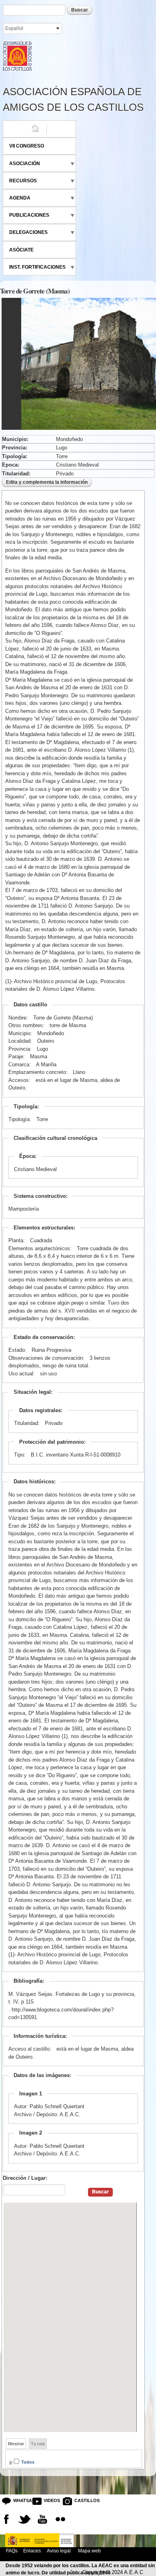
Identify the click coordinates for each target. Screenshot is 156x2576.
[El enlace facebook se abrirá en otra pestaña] (6, 2519)
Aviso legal (59, 2551)
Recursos (23, 181)
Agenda (20, 198)
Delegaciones (28, 232)
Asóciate (21, 250)
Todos (28, 2462)
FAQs (12, 2551)
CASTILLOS (81, 2500)
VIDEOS (50, 2500)
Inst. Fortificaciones (37, 267)
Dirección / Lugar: (25, 2178)
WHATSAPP (20, 2500)
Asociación (25, 164)
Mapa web (89, 2551)
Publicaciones (29, 215)
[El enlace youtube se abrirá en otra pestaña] (42, 2519)
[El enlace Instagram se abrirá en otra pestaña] (60, 2519)
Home (16, 129)
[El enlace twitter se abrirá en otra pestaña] (24, 2519)
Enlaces (32, 2551)
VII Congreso (27, 146)
